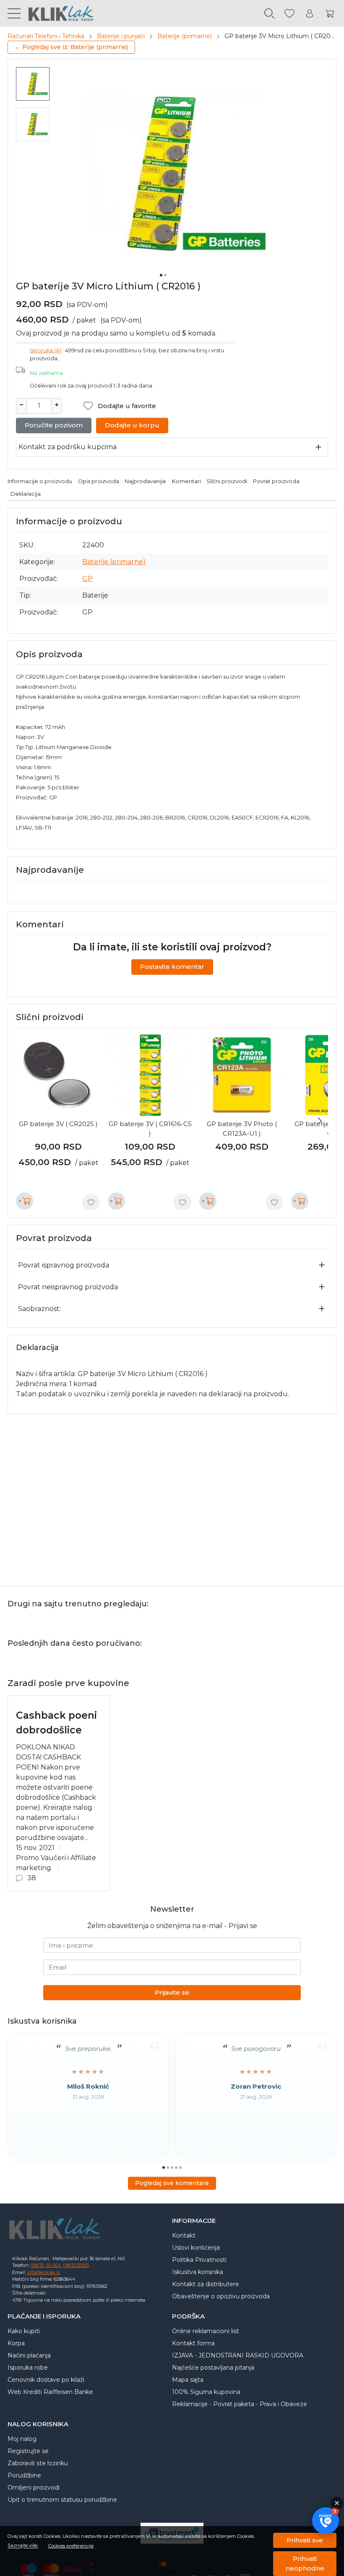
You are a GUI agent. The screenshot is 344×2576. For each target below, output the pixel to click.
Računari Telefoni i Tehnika (46, 36)
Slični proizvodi (227, 481)
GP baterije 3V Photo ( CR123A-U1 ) (242, 1129)
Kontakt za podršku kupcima (68, 447)
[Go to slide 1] (161, 275)
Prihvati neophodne (305, 2563)
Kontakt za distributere (206, 2284)
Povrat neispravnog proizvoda (68, 1287)
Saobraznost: (39, 1309)
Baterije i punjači (121, 36)
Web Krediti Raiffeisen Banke (50, 2392)
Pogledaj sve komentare (172, 2183)
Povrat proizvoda (276, 481)
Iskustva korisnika (198, 2272)
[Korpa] (330, 14)
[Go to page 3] (172, 2167)
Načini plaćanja (29, 2355)
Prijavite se (172, 1992)
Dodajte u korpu (132, 425)
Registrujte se (28, 2451)
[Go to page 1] (164, 2167)
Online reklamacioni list (206, 2331)
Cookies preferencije (71, 2546)
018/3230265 (76, 2265)
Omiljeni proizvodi (34, 2488)
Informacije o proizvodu (40, 481)
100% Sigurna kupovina (206, 2392)
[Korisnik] (310, 14)
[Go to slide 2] (165, 275)
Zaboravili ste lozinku (38, 2463)
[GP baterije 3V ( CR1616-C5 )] (150, 1076)
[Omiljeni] (289, 14)
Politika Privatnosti (199, 2260)
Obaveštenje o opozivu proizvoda (221, 2296)
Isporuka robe (28, 2368)
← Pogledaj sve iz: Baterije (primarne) (71, 47)
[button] (326, 2521)
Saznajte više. (23, 2546)
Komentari (186, 481)
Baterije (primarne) (185, 36)
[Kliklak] (57, 13)
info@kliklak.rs (43, 2272)
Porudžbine (24, 2475)
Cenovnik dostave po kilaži (46, 2380)
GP (87, 579)
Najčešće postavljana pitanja (213, 2368)
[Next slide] (320, 1121)
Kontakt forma (193, 2343)
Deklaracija (26, 494)
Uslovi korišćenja (196, 2248)
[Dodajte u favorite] (91, 1202)
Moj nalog (22, 2439)
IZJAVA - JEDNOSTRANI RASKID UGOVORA (238, 2355)
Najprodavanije (145, 481)
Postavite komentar (172, 967)
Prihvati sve (305, 2540)
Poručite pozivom (54, 425)
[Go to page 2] (168, 2167)
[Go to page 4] (176, 2167)
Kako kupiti (24, 2331)
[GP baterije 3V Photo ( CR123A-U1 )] (242, 1076)
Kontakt (184, 2235)
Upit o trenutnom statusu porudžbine (62, 2500)
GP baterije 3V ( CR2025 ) (58, 1124)
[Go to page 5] (180, 2167)
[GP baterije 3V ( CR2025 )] (59, 1076)
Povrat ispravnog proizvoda (64, 1265)
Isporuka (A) (46, 350)
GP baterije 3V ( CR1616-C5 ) (150, 1129)
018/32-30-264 (46, 2265)
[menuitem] (33, 84)
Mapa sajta (188, 2380)
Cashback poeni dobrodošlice (56, 1723)
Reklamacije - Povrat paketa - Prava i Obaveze (240, 2404)
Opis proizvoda (99, 481)
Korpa (16, 2343)
